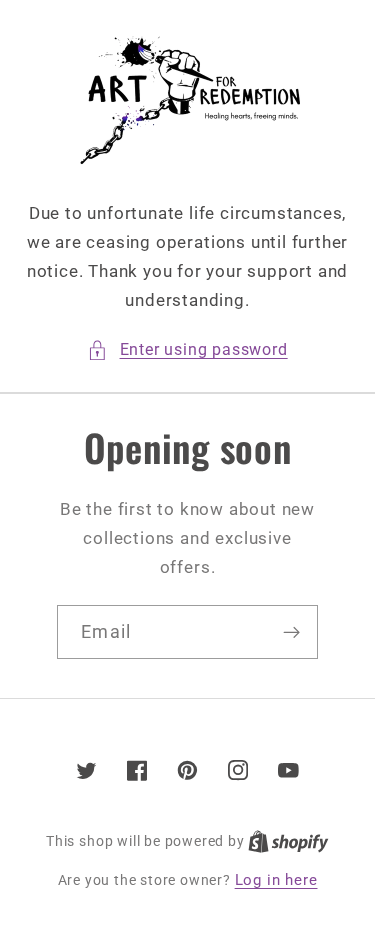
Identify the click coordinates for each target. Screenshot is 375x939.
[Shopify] (288, 841)
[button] (187, 349)
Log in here (276, 880)
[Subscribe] (291, 632)
